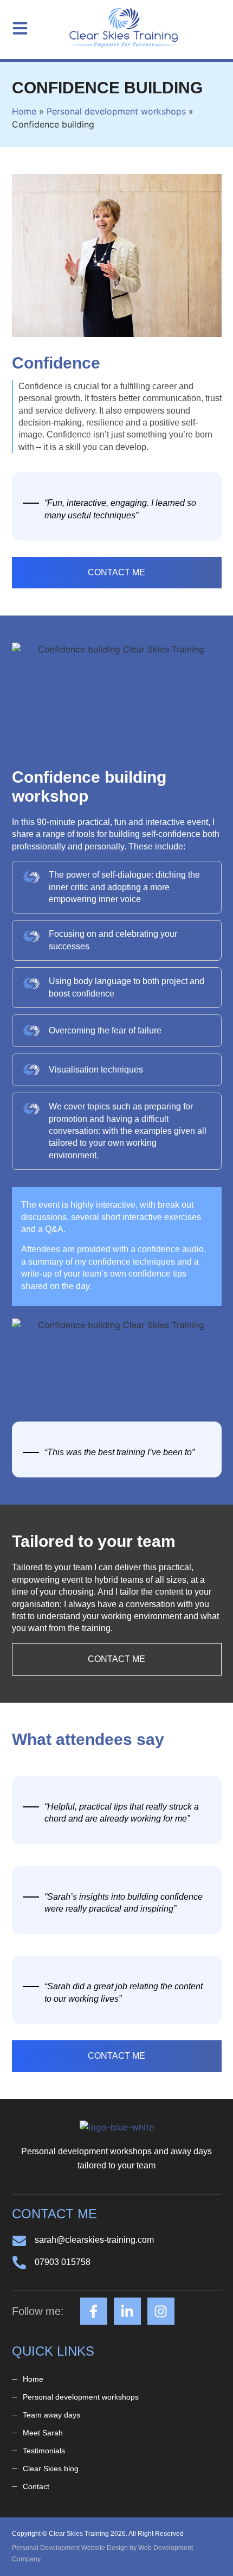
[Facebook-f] (94, 2311)
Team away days (51, 2415)
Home (24, 111)
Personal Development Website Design (70, 2548)
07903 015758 (63, 2262)
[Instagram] (161, 2311)
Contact (36, 2486)
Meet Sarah (43, 2433)
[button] (20, 29)
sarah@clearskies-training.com (94, 2240)
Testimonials (44, 2451)
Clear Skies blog (51, 2469)
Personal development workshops (116, 111)
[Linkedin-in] (127, 2311)
